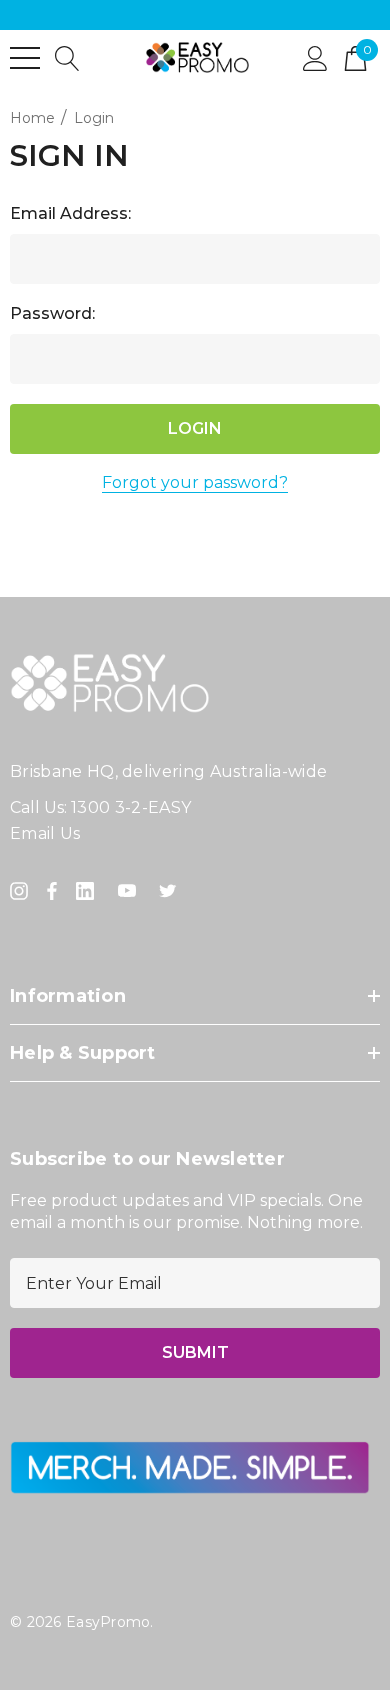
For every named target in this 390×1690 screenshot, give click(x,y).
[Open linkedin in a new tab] (89, 891)
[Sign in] (315, 57)
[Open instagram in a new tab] (22, 891)
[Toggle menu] (25, 58)
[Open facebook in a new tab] (52, 891)
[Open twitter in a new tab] (171, 891)
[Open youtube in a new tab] (131, 891)
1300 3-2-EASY (131, 807)
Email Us (45, 833)
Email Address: (70, 213)
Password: (52, 313)
